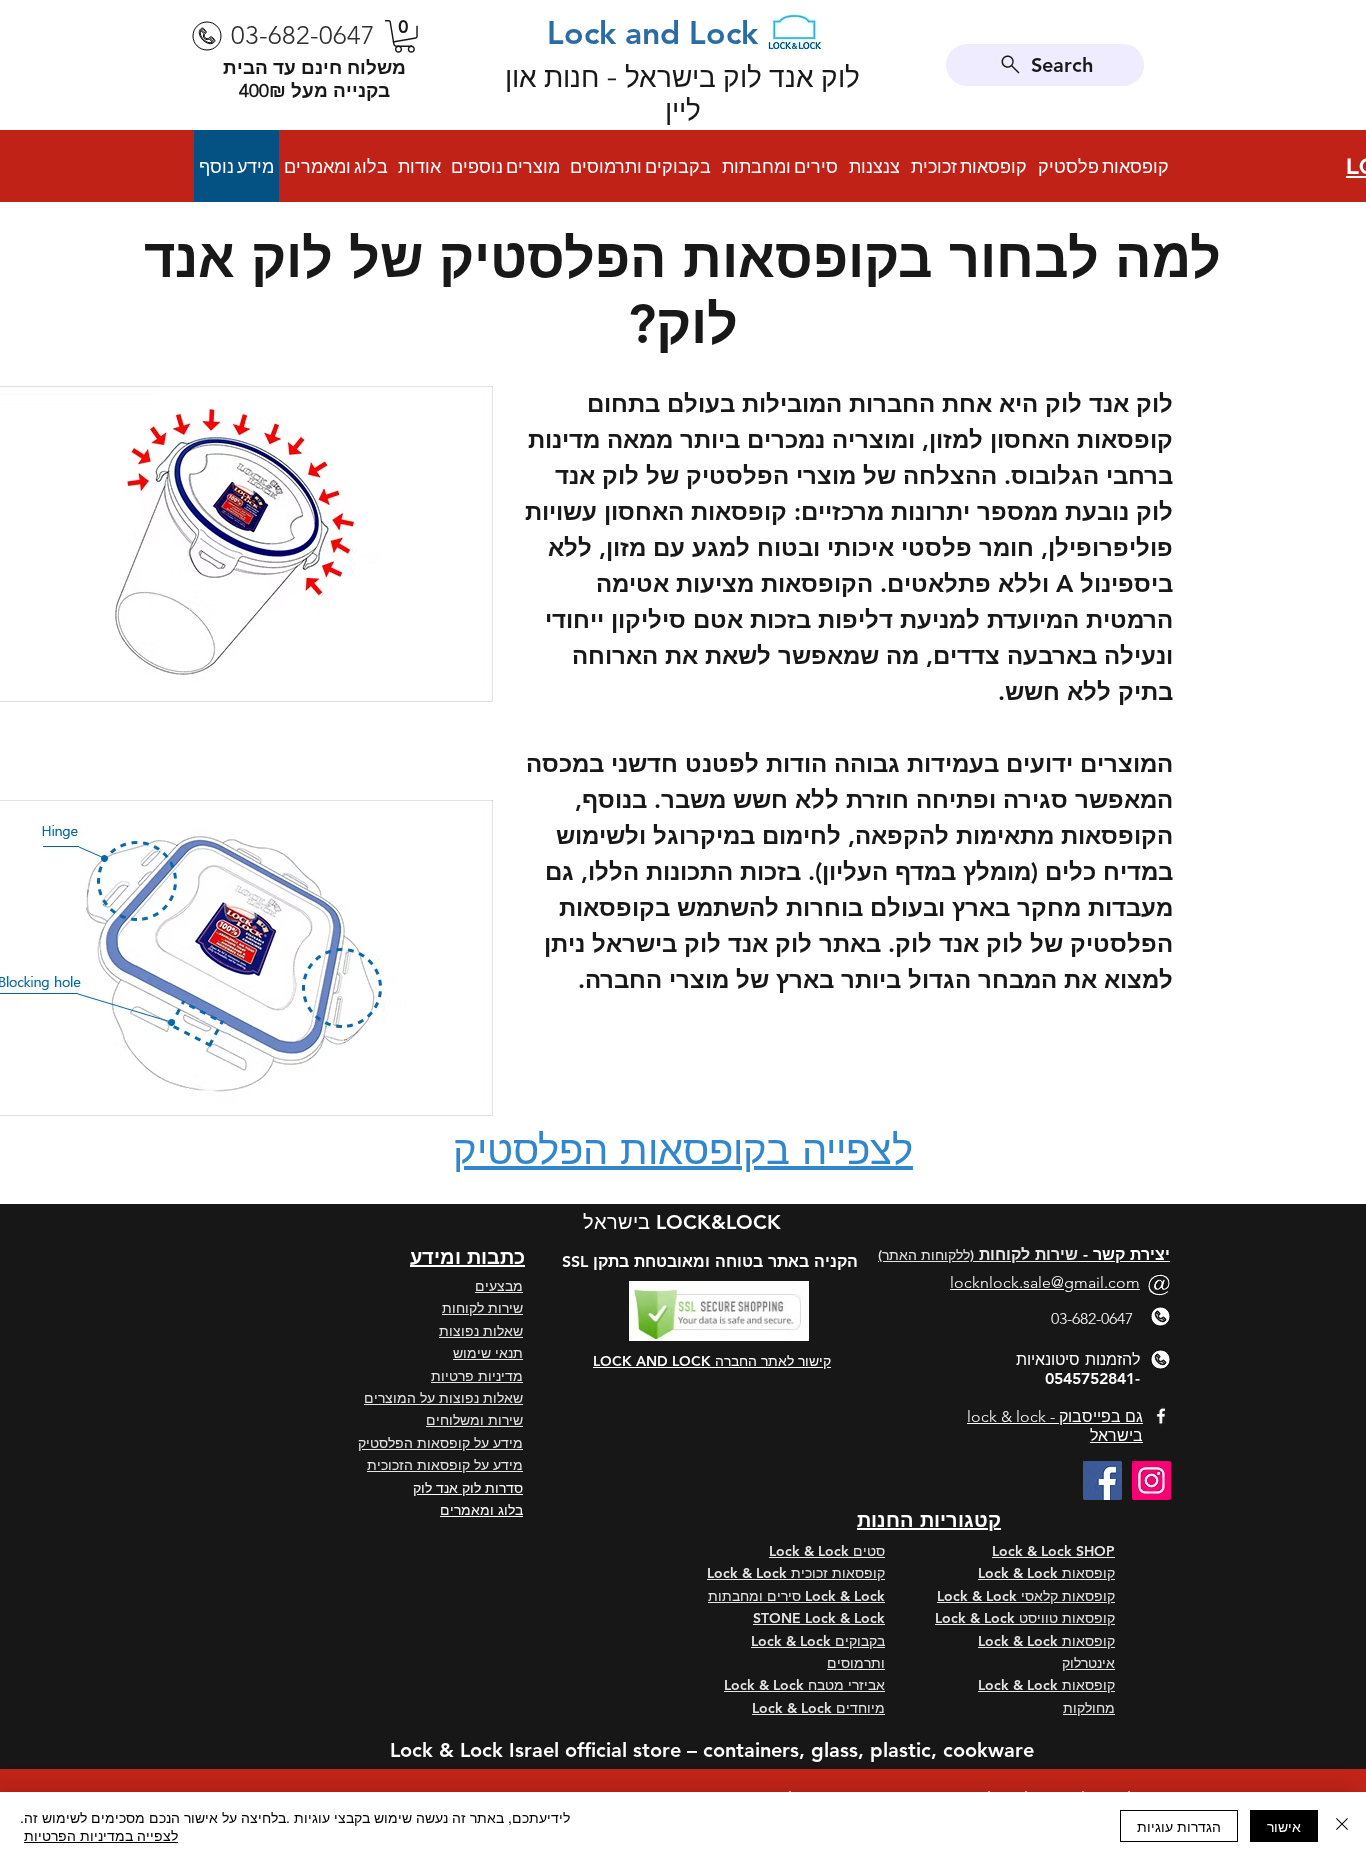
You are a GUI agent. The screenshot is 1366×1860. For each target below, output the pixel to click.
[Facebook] (1102, 1480)
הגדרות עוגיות (1179, 1826)
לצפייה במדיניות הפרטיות (101, 1835)
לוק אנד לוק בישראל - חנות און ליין (682, 94)
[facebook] (1161, 1416)
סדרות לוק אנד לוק (468, 1488)
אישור (1284, 1826)
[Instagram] (1151, 1480)
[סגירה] (1342, 1826)
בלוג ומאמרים (481, 1510)
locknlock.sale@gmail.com (1045, 1282)
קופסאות (1088, 1573)
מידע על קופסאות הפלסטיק (440, 1443)
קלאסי (1039, 1596)
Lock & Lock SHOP (1053, 1551)
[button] (404, 36)
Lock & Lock (1020, 1573)
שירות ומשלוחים (474, 1420)
